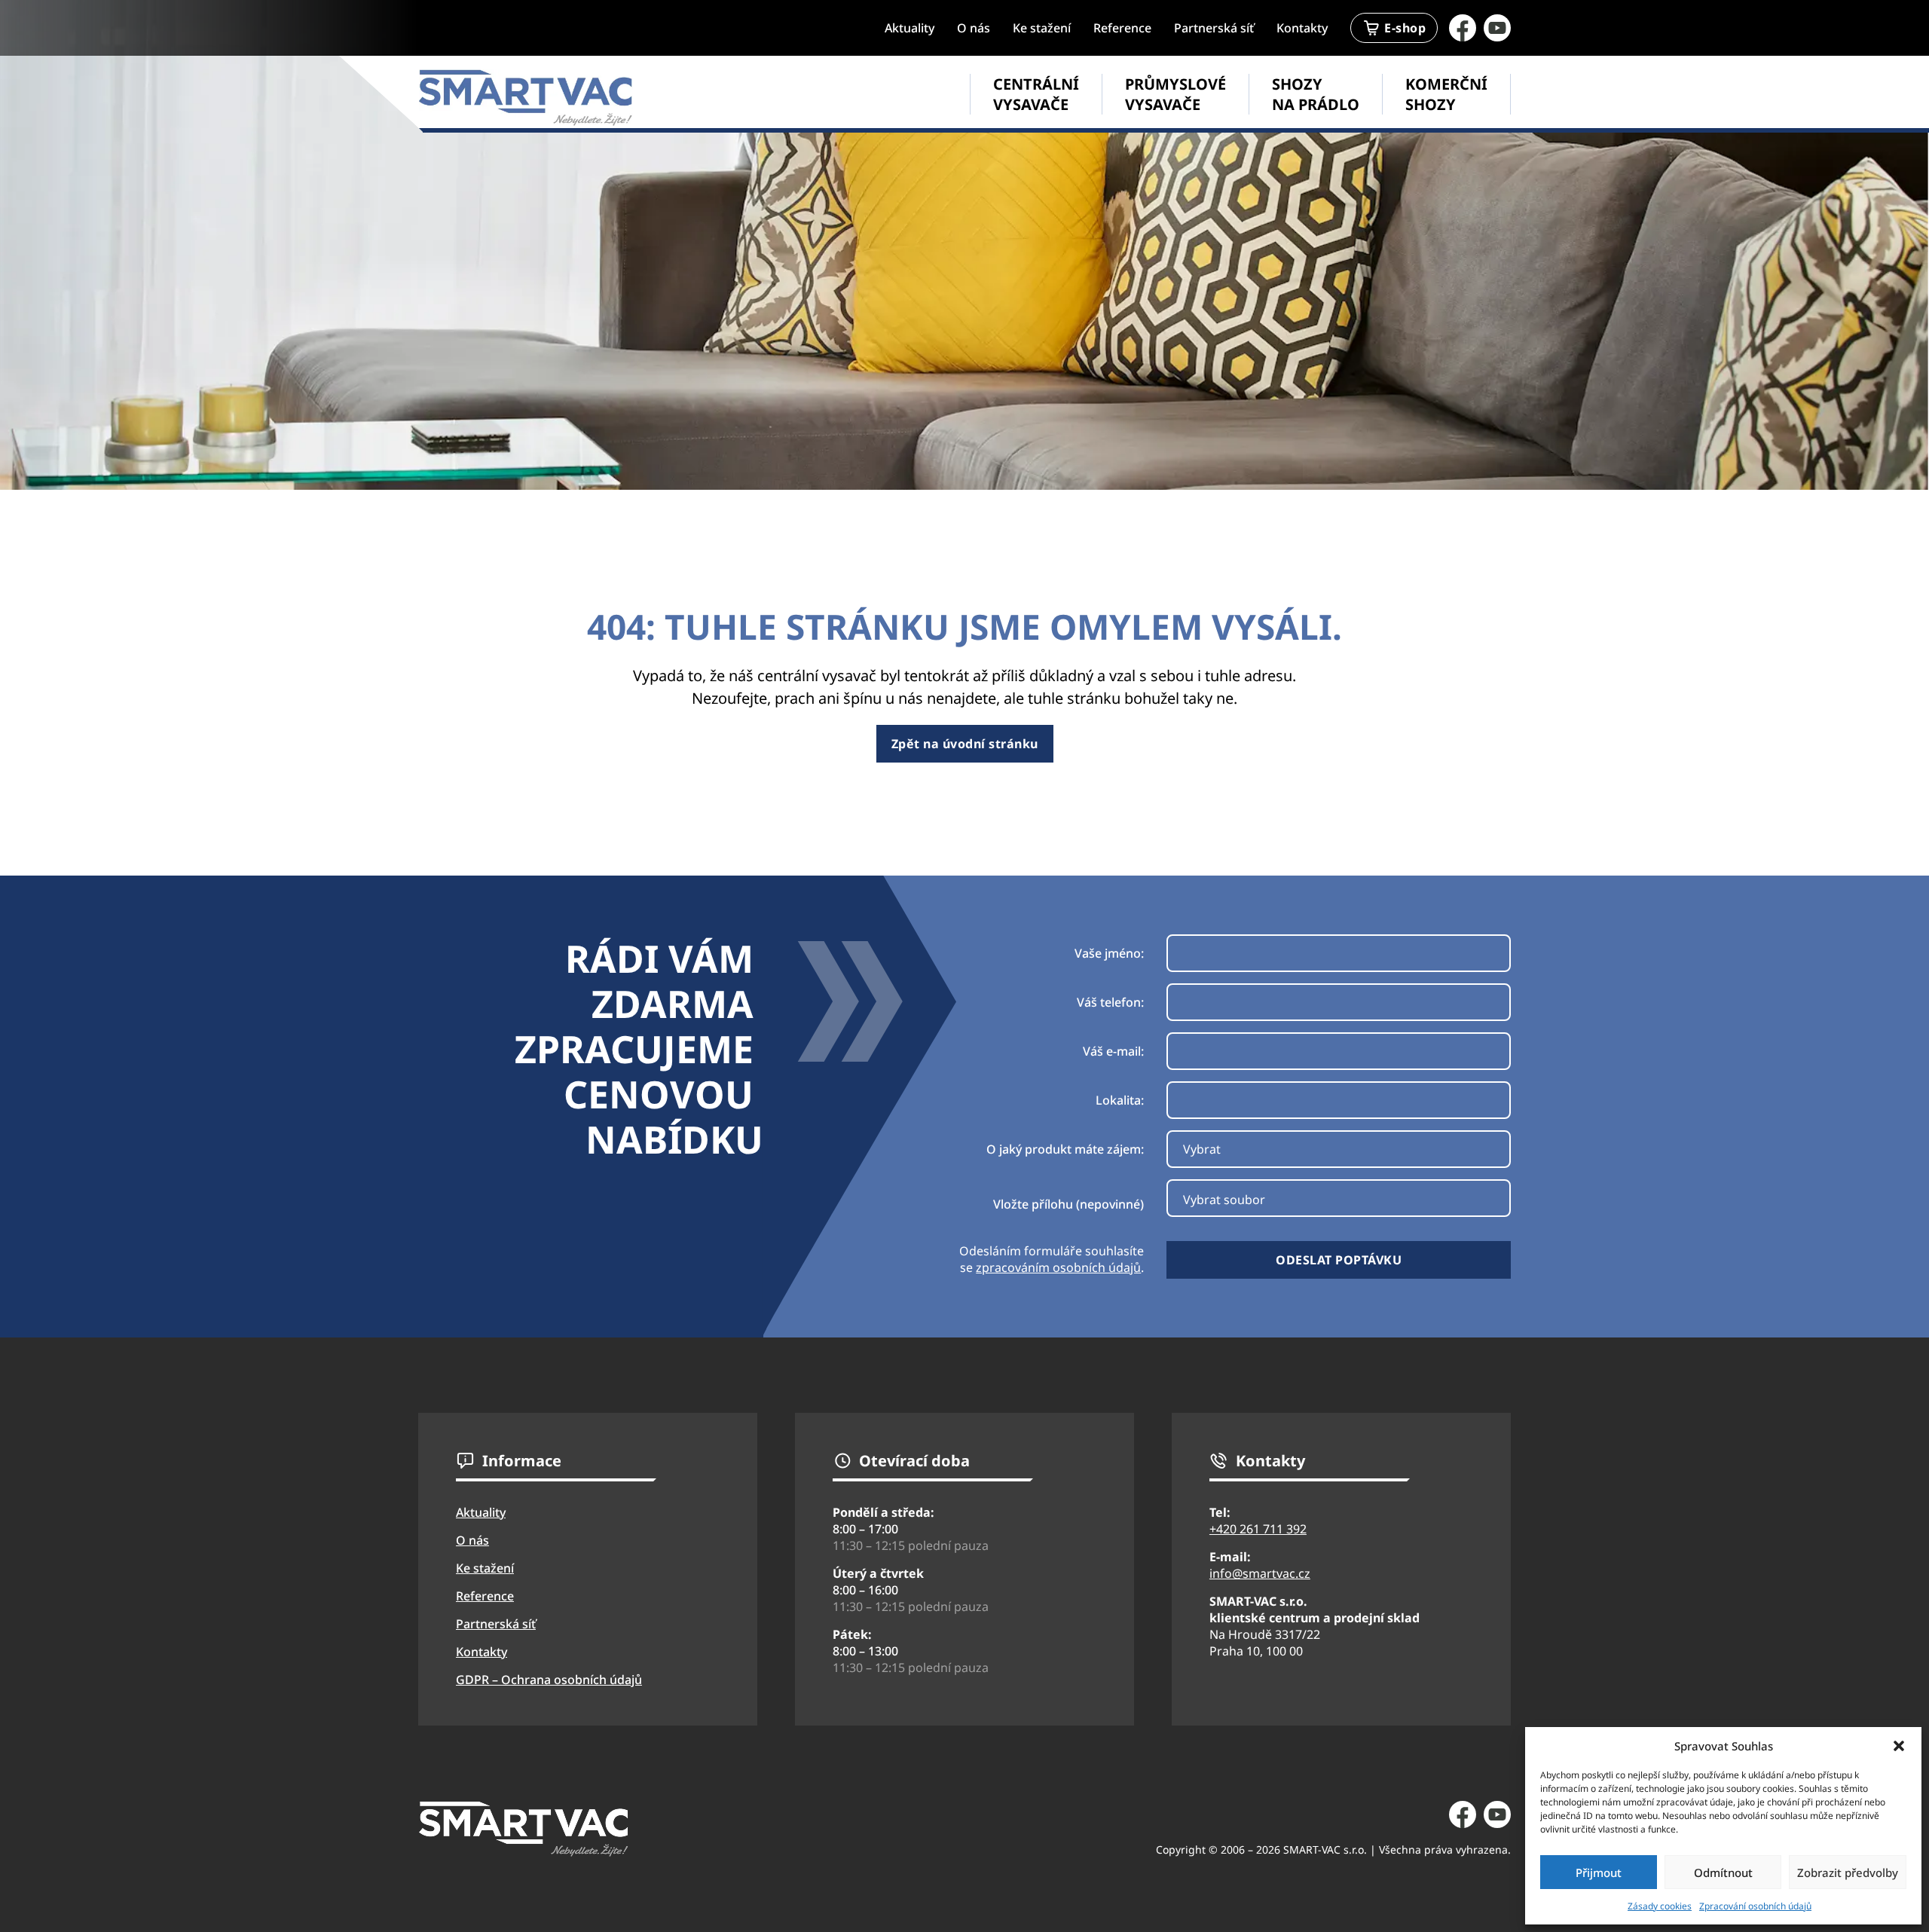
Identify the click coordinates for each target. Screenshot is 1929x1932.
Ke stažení (1042, 28)
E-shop (1405, 28)
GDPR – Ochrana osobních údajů (549, 1680)
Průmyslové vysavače (1175, 94)
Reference (1122, 28)
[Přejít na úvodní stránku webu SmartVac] (526, 98)
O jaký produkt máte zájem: (1065, 1149)
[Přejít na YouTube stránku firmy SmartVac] (1497, 28)
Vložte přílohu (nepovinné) (1068, 1204)
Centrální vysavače (1036, 94)
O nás (974, 28)
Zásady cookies (1660, 1906)
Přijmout (1599, 1872)
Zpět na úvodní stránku (965, 744)
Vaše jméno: (1109, 953)
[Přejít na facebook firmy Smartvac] (1463, 28)
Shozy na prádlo (1316, 94)
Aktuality (909, 28)
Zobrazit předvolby (1848, 1872)
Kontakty (1302, 28)
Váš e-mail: (1113, 1051)
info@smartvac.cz (1260, 1573)
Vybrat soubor (1224, 1200)
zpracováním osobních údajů (1058, 1267)
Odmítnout (1723, 1872)
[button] (1899, 1746)
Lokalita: (1120, 1100)
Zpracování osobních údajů (1755, 1906)
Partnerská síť (1214, 28)
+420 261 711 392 (1258, 1529)
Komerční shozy (1446, 94)
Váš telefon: (1110, 1002)
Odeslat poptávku (1339, 1260)
